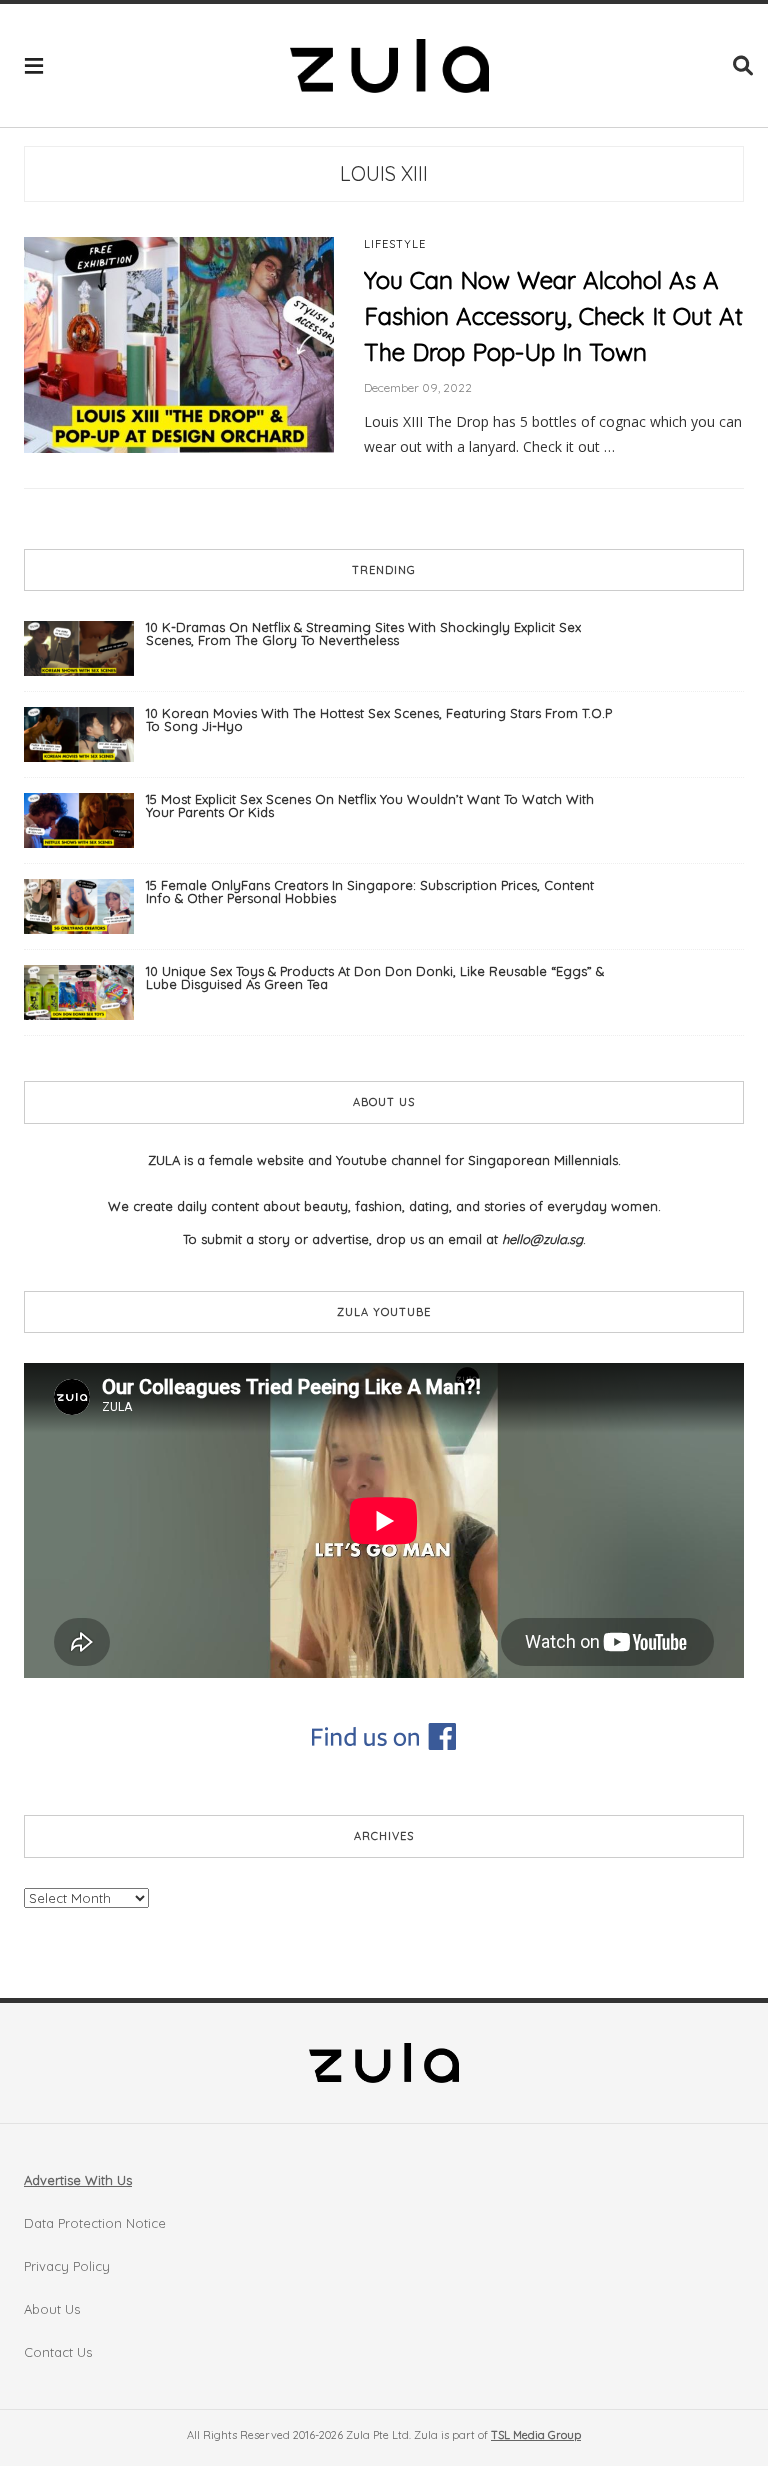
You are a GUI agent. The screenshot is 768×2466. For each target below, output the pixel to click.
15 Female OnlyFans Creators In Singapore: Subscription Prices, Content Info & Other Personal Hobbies (370, 891)
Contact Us (58, 2352)
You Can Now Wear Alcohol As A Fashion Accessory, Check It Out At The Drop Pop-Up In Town (553, 316)
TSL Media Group (536, 2435)
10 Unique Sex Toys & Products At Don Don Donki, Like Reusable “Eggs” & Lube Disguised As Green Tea (375, 977)
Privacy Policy (67, 2266)
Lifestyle (395, 244)
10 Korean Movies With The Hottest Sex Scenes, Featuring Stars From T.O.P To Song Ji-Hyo (379, 719)
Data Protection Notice (95, 2223)
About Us (52, 2309)
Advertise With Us (78, 2180)
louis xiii (384, 173)
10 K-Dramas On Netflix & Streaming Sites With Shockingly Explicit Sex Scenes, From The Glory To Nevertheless (363, 633)
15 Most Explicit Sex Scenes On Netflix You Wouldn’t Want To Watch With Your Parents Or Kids (370, 805)
